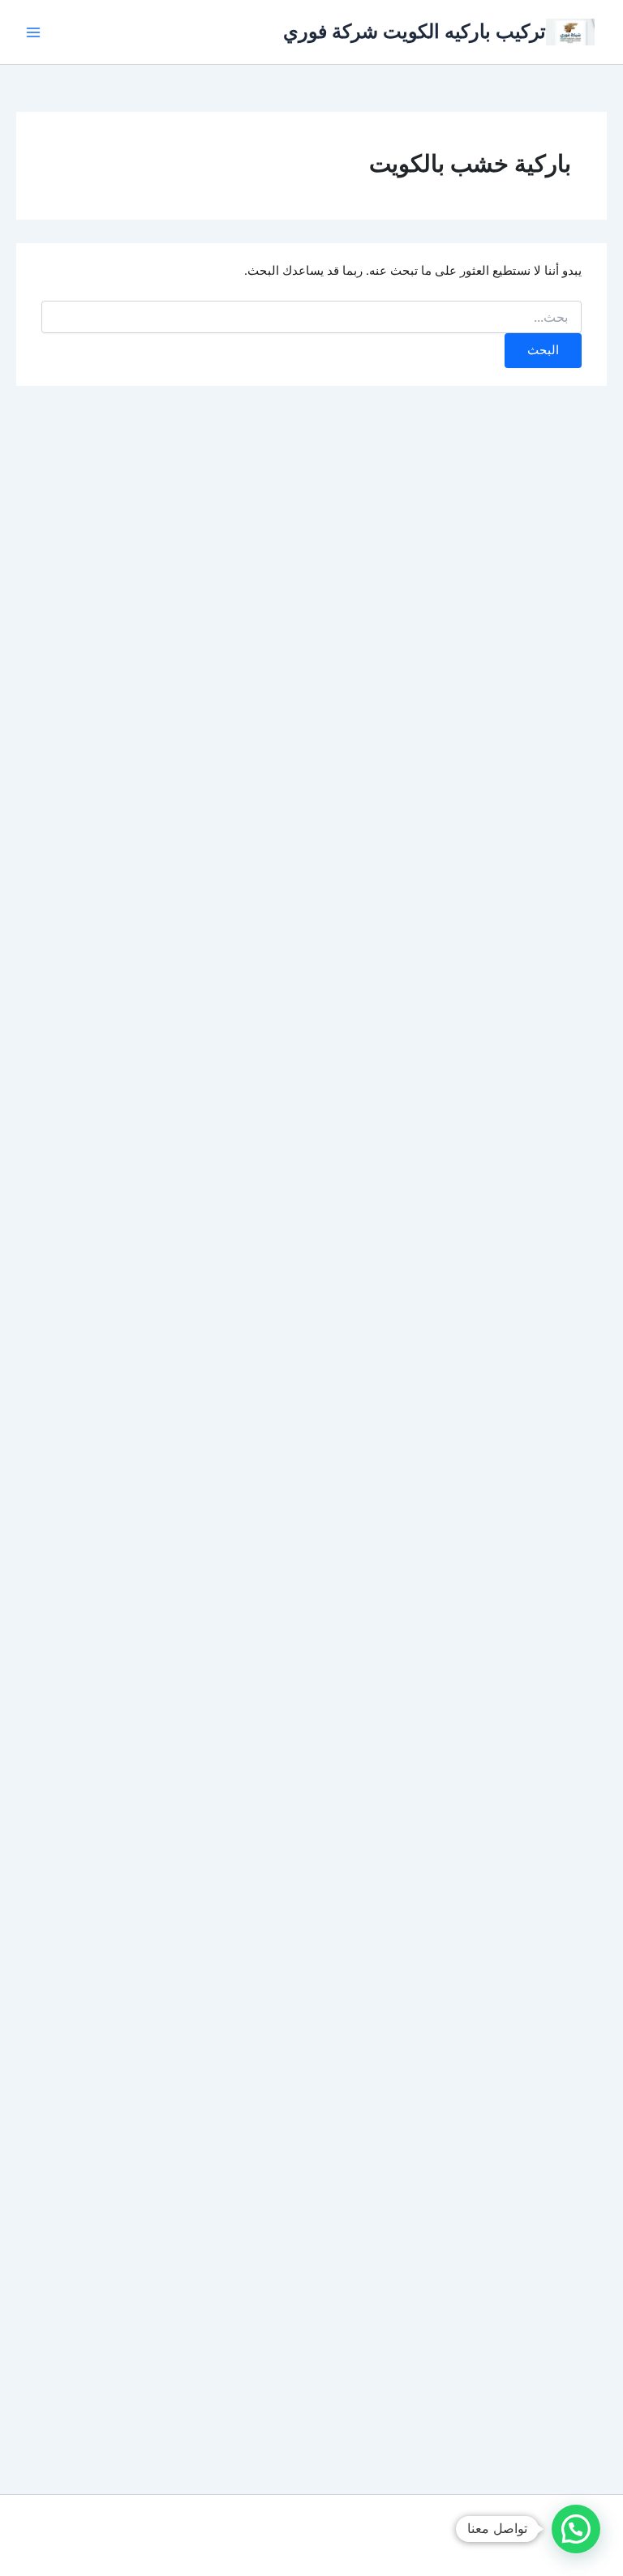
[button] (576, 2529)
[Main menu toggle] (33, 32)
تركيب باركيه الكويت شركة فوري (415, 31)
